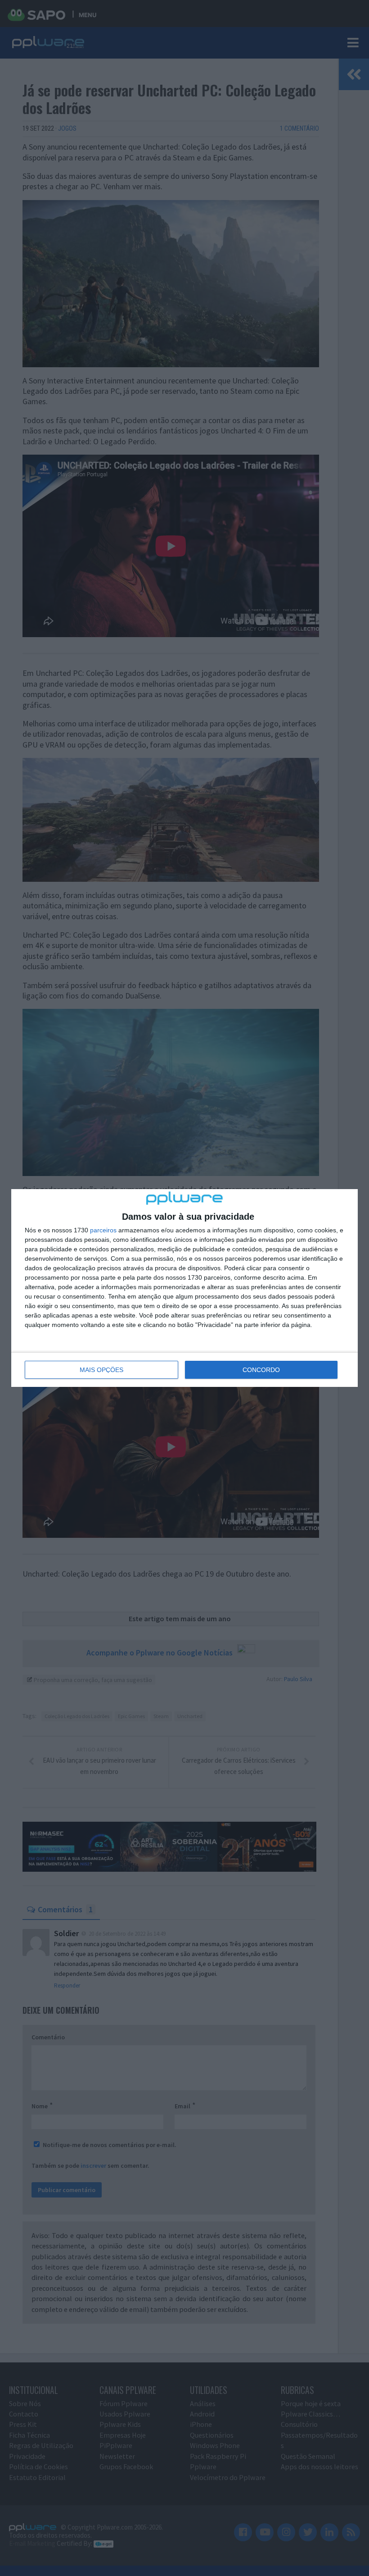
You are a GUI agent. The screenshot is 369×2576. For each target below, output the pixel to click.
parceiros (103, 1230)
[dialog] (184, 1288)
